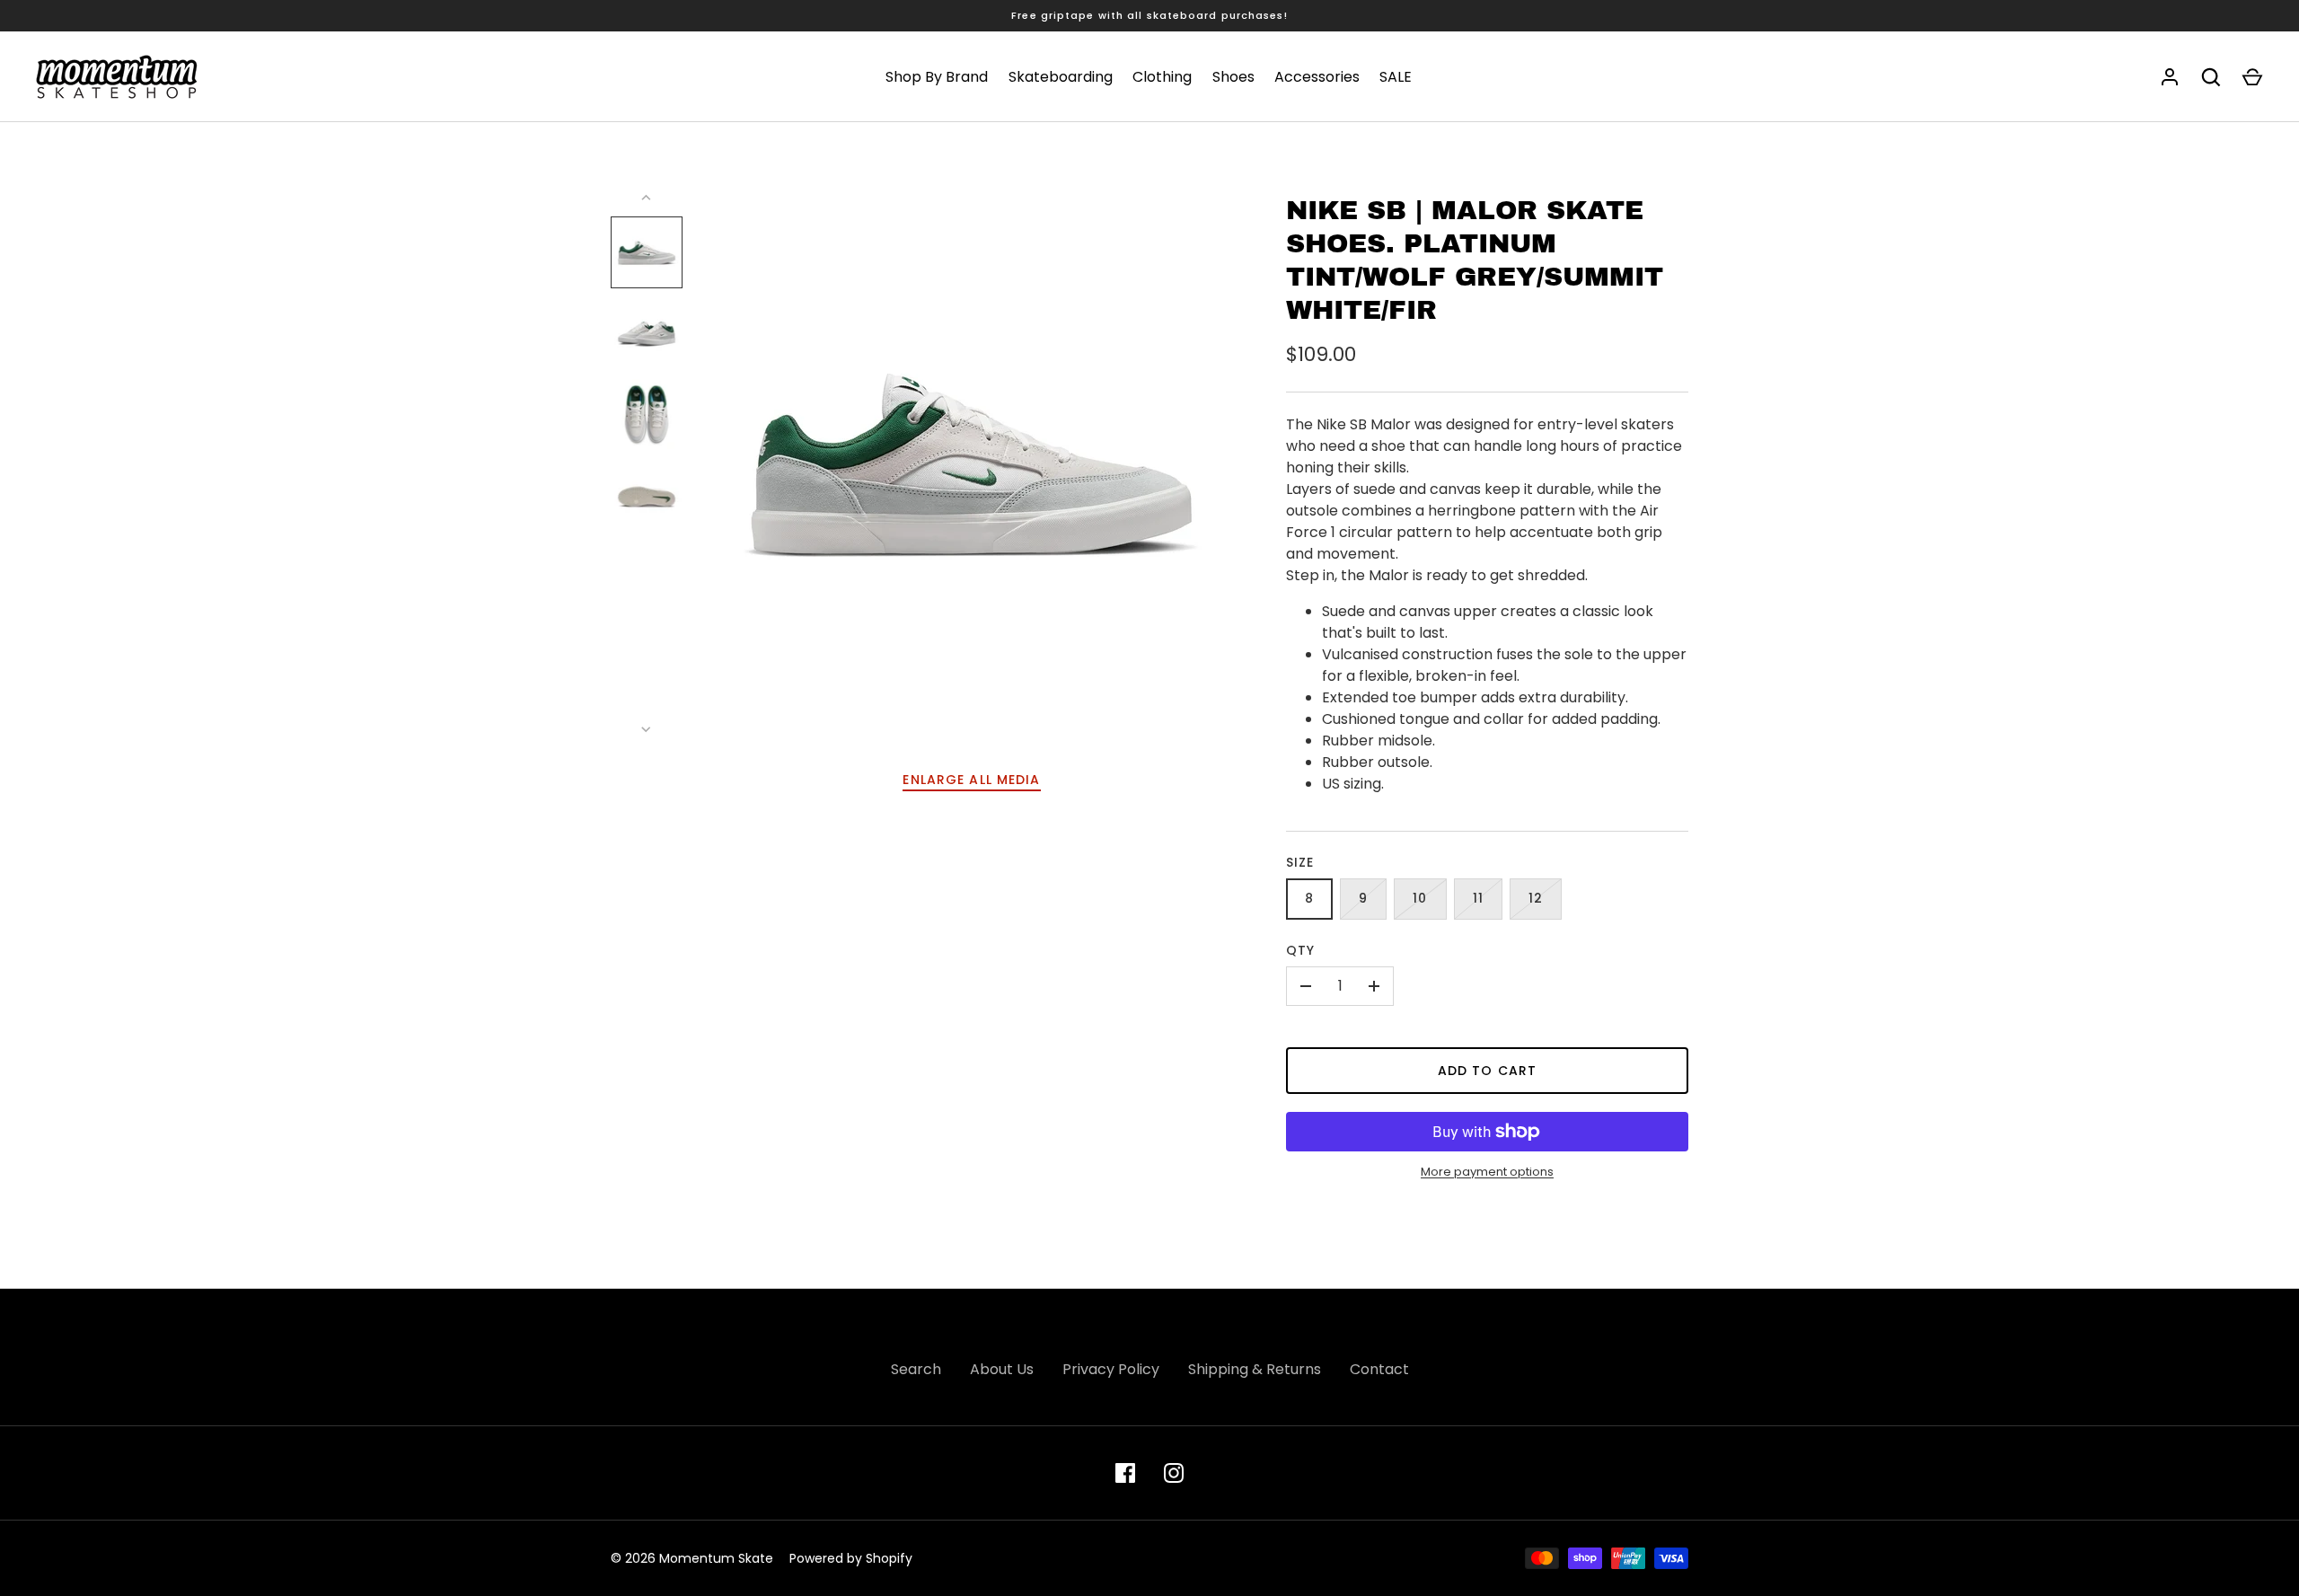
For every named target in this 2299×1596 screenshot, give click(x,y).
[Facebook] (1125, 1473)
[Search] (2211, 77)
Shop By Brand (937, 77)
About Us (1002, 1369)
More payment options (1487, 1172)
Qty (1300, 950)
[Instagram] (1174, 1473)
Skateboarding (1061, 77)
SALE (1396, 77)
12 (1536, 898)
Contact (1379, 1369)
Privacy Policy (1111, 1369)
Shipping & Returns (1255, 1369)
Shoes (1233, 77)
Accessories (1317, 77)
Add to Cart (1487, 1071)
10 (1420, 898)
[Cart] (2252, 77)
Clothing (1162, 77)
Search (916, 1369)
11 (1478, 898)
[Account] (2170, 77)
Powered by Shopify (851, 1558)
